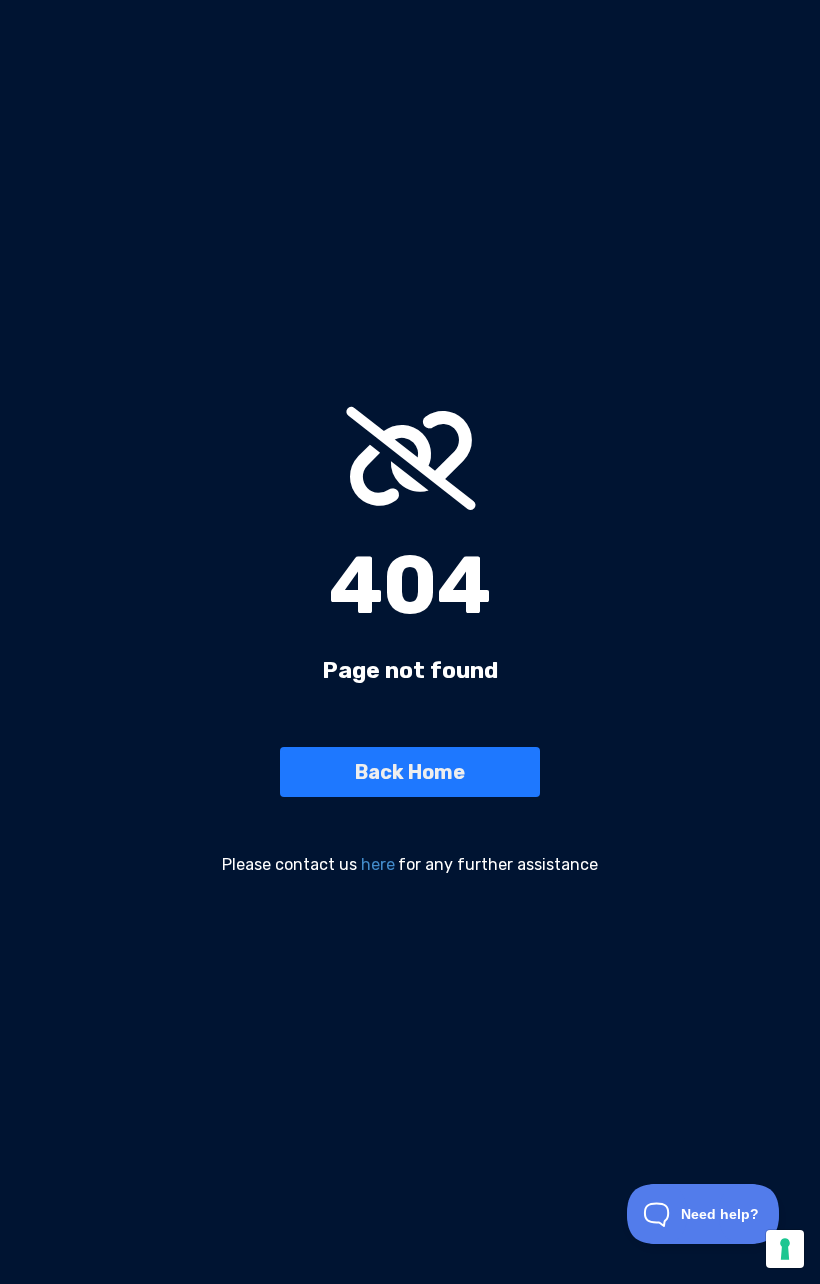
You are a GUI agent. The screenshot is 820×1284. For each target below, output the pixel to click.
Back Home (410, 772)
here (378, 864)
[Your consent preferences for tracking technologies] (785, 1249)
